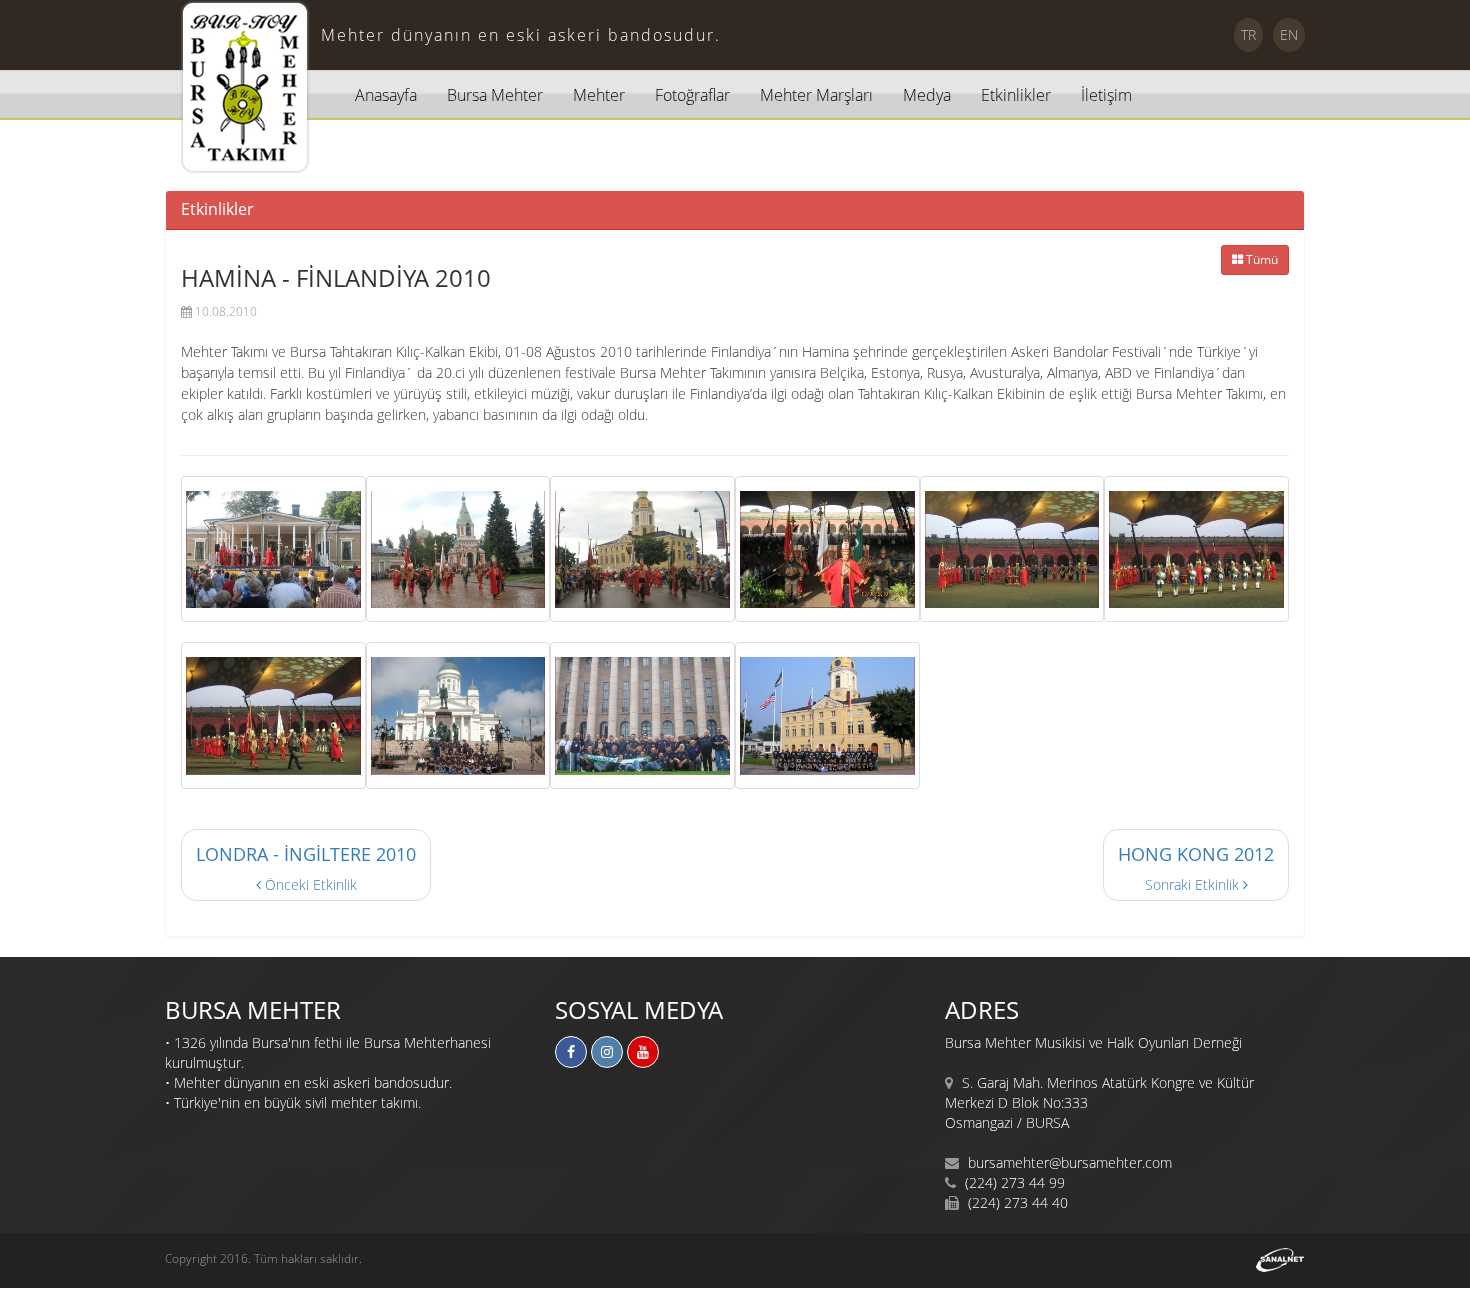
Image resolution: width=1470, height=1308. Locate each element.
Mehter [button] (599, 95)
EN (1289, 34)
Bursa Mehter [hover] (495, 95)
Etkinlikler (1016, 95)
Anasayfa (386, 95)
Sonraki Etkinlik (1196, 868)
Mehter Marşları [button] (816, 95)
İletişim (1106, 95)
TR (1248, 34)
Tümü (1260, 259)
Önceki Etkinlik (306, 868)
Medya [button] (927, 95)
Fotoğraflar (692, 95)
